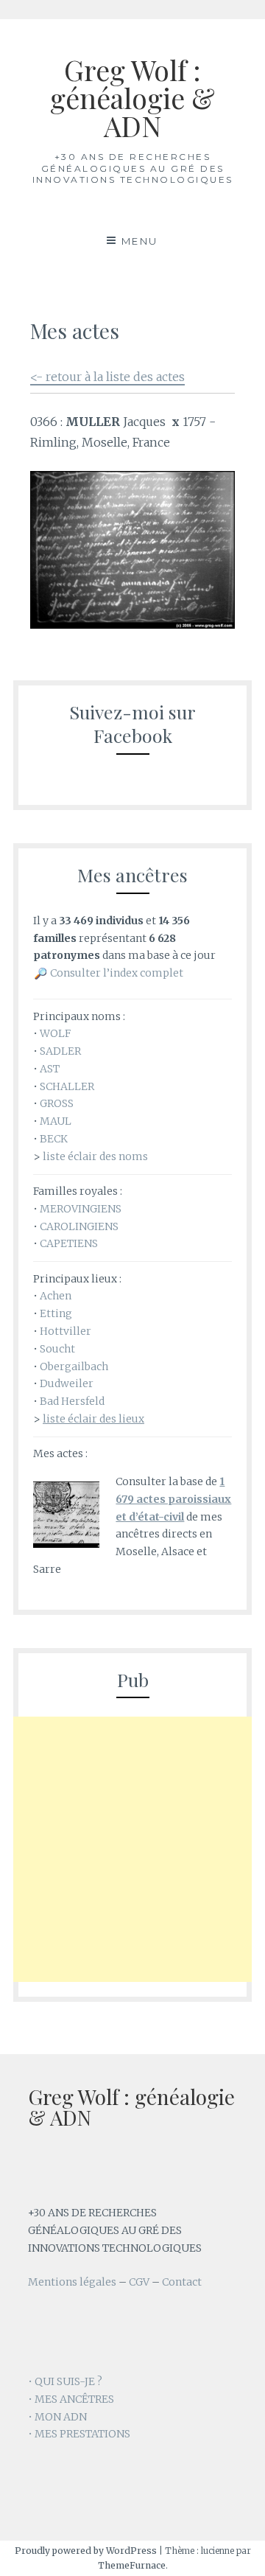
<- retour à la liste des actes (107, 377)
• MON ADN (57, 2417)
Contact (182, 2282)
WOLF (55, 1033)
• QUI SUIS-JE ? (65, 2381)
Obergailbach (74, 1366)
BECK (54, 1139)
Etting (56, 1313)
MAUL (56, 1121)
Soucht (57, 1349)
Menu (140, 241)
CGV (139, 2282)
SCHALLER (67, 1086)
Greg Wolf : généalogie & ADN (132, 98)
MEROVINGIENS (81, 1209)
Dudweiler (67, 1383)
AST (50, 1069)
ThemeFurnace (132, 2565)
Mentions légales (72, 2282)
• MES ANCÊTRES (71, 2399)
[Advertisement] (132, 1849)
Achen (56, 1296)
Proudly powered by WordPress (86, 2551)
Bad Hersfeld (72, 1401)
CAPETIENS (69, 1243)
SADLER (60, 1051)
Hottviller (66, 1331)
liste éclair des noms (95, 1156)
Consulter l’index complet (117, 973)
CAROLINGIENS (79, 1226)
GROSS (57, 1103)
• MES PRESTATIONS (79, 2434)
